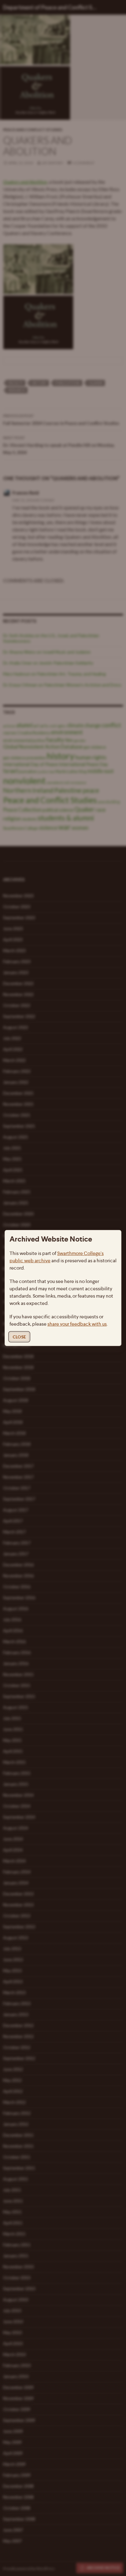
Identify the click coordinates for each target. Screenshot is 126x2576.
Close (19, 1337)
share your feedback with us (77, 1324)
